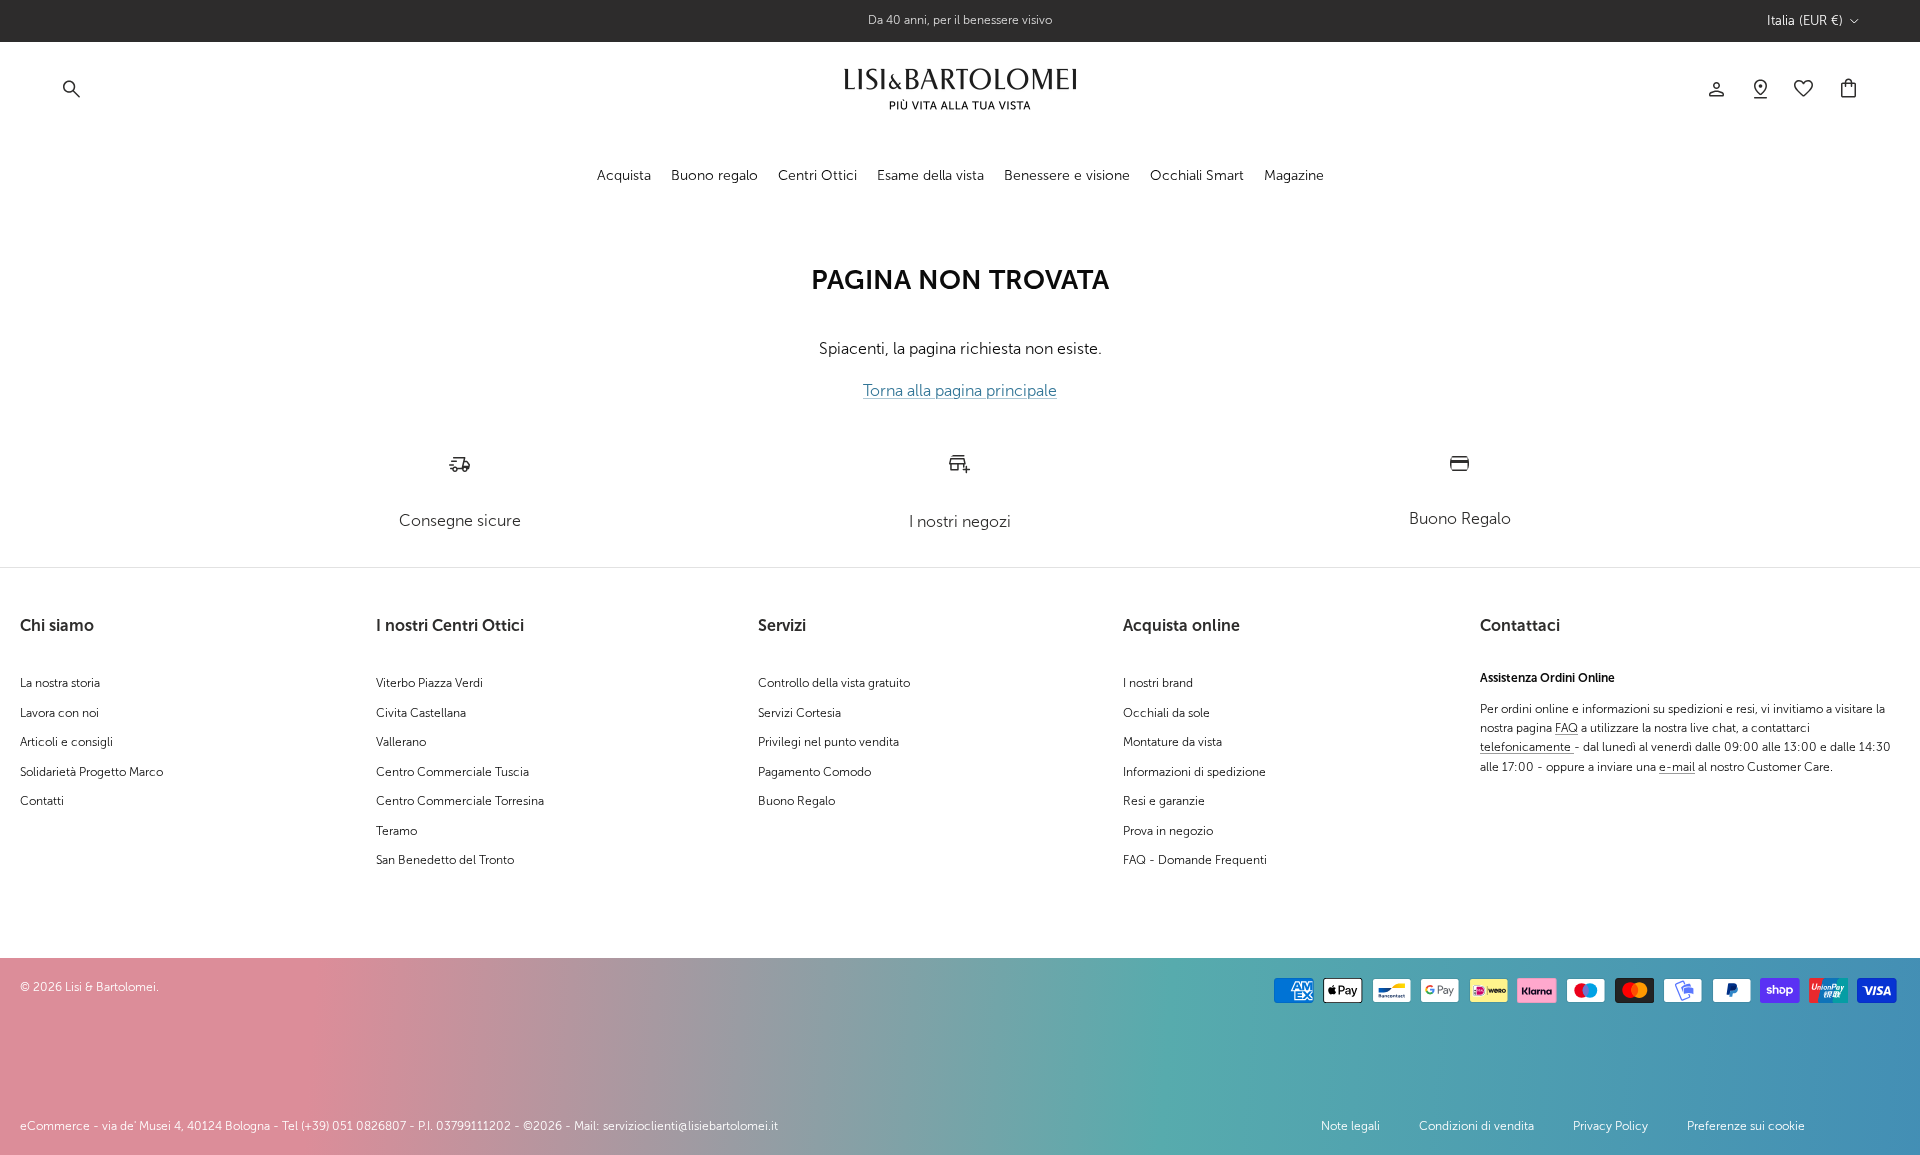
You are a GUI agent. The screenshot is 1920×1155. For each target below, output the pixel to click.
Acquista (624, 174)
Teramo (396, 831)
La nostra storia (60, 683)
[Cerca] (70, 89)
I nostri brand (1158, 683)
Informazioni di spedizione (1194, 772)
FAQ (1566, 728)
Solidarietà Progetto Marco (91, 772)
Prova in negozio (1168, 831)
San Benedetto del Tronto (445, 860)
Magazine (1294, 174)
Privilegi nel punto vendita (828, 742)
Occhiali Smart (1197, 174)
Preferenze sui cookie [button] (1746, 1126)
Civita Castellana (421, 713)
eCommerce (55, 1126)
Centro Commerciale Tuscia (452, 772)
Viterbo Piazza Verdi (429, 683)
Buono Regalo (796, 801)
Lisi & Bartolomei (110, 987)
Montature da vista (1172, 742)
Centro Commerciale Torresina (460, 801)
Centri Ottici (817, 174)
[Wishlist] (1760, 89)
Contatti (42, 801)
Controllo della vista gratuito (834, 683)
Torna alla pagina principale (960, 390)
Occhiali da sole (1166, 713)
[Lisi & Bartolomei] (960, 89)
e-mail (1677, 767)
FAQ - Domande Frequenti (1195, 860)
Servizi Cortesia (799, 713)
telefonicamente (1527, 747)
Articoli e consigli (66, 742)
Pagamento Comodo (814, 772)
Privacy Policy (1610, 1126)
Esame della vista (930, 174)
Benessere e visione (1067, 174)
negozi (998, 28)
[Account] (1716, 89)
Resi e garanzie (1164, 801)
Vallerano (401, 742)
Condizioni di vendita (1476, 1126)
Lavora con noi (59, 713)
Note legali (1350, 1126)
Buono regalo (714, 174)
